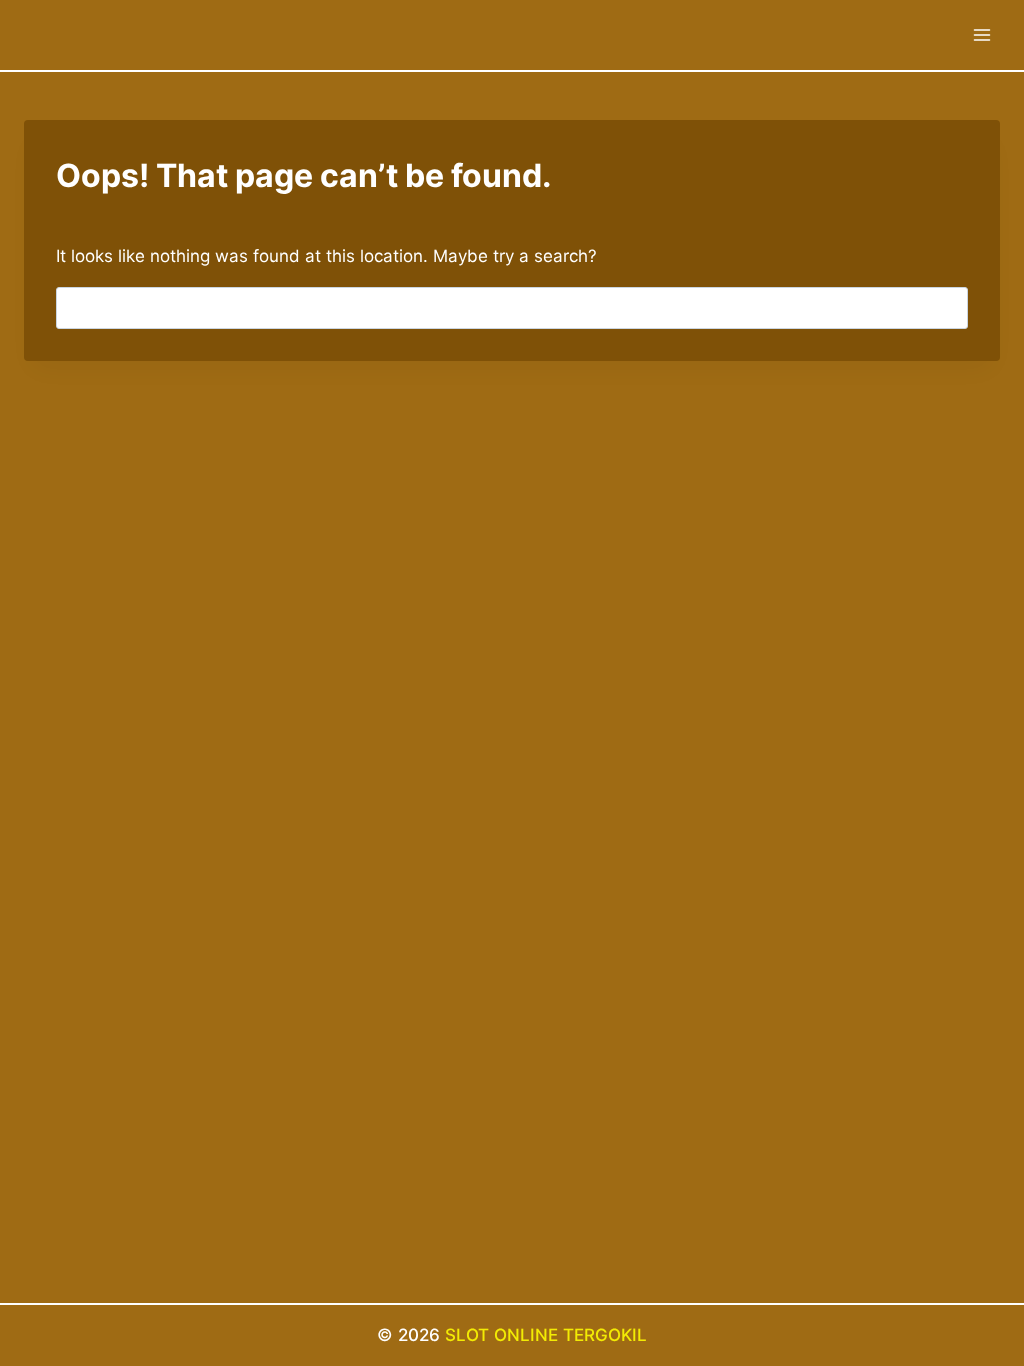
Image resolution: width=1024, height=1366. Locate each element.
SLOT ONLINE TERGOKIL (546, 1335)
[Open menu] (981, 34)
